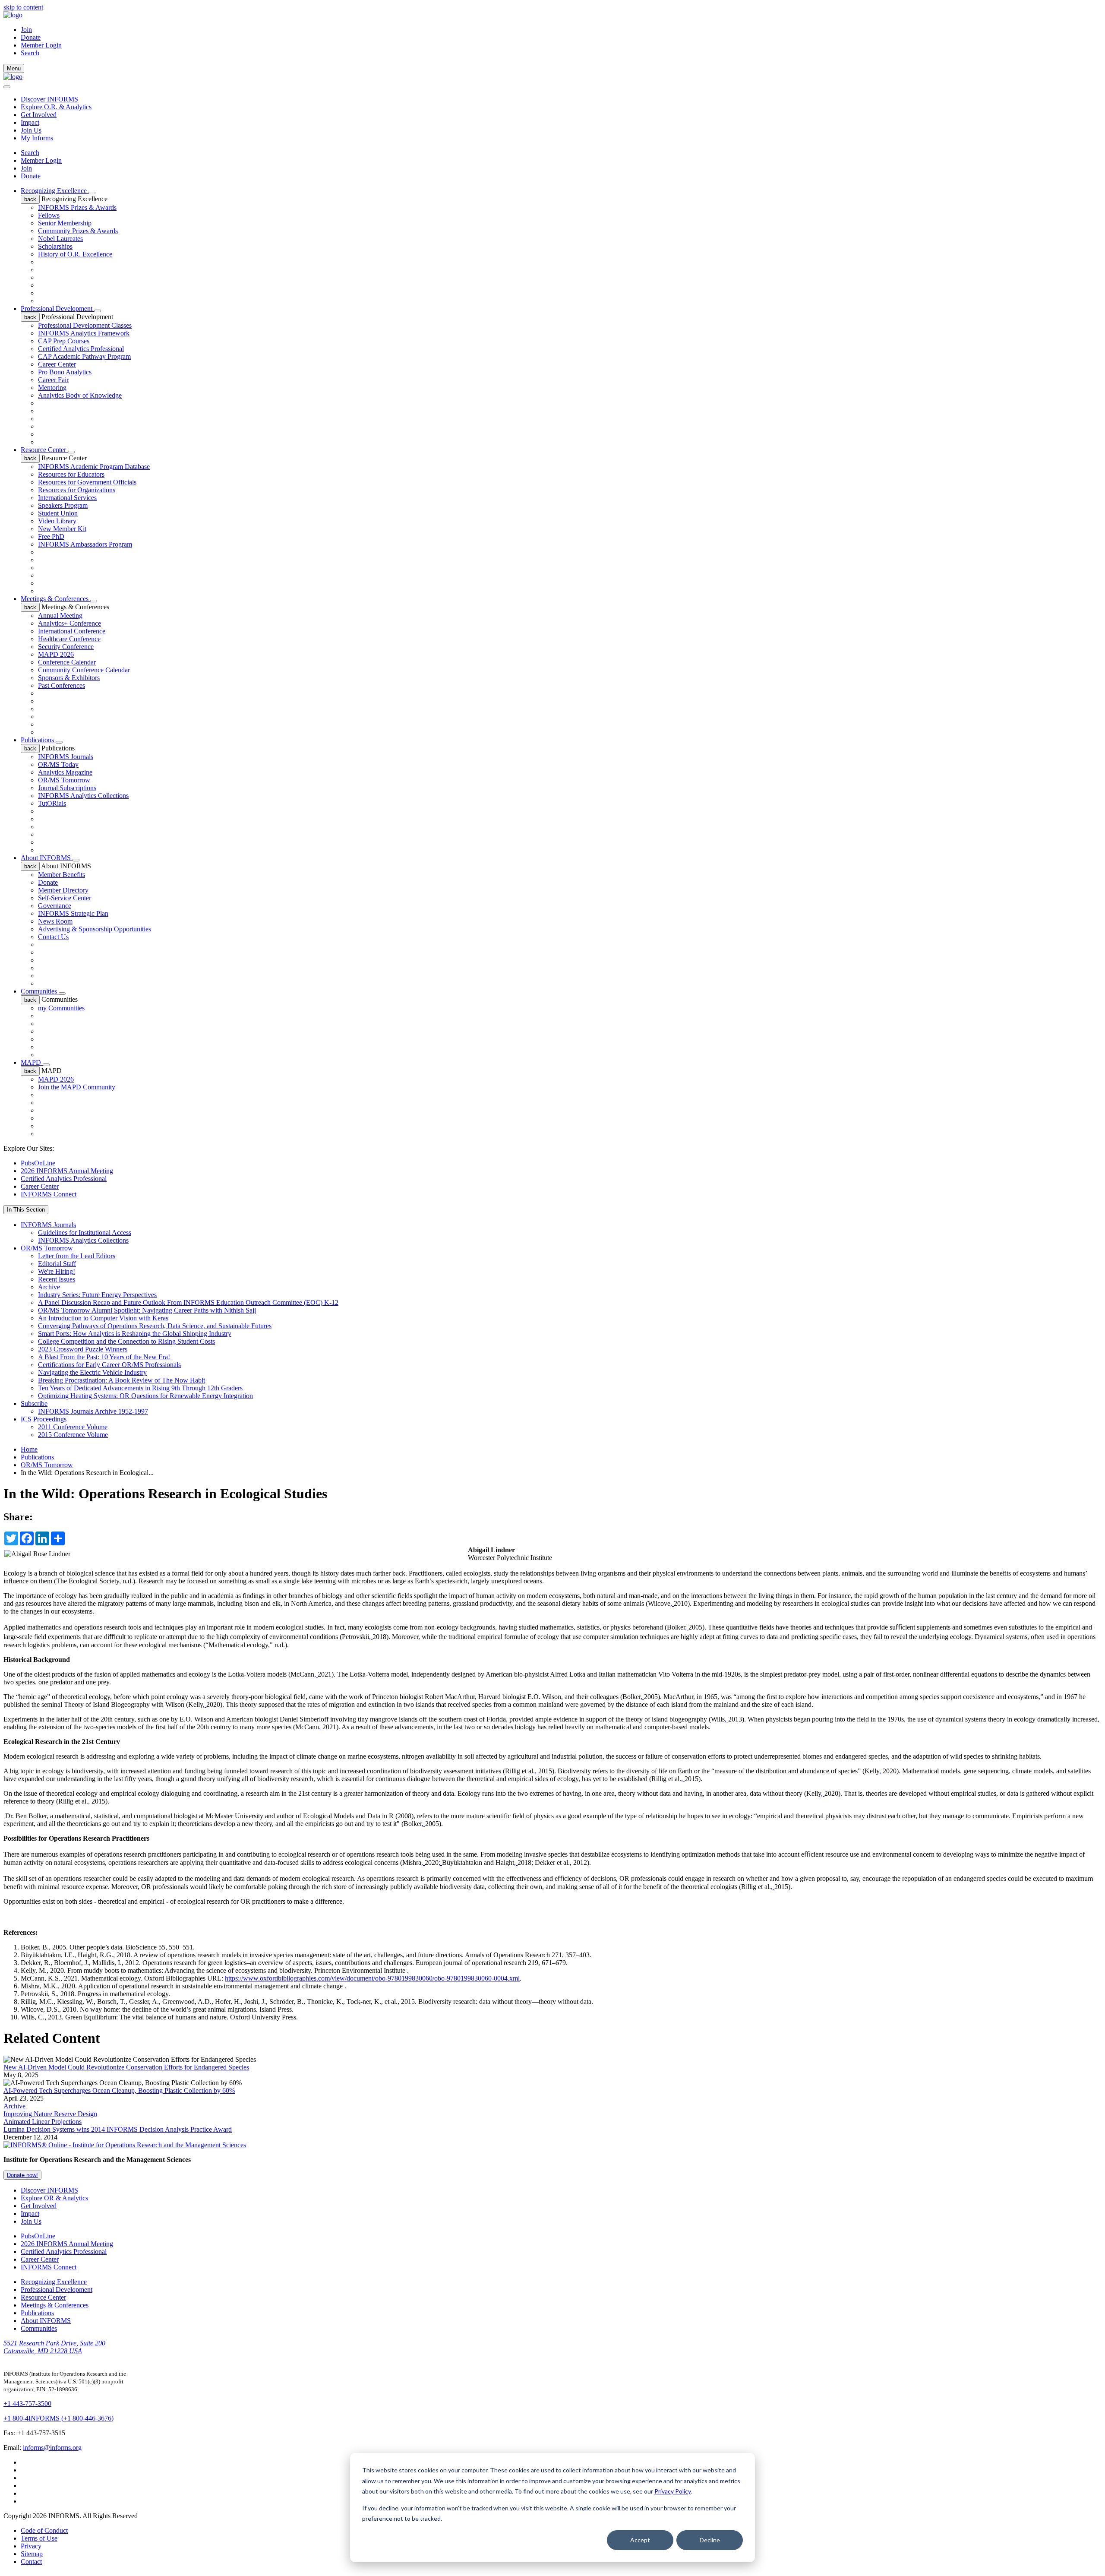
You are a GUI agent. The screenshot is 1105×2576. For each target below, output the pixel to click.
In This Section (26, 1210)
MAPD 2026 (56, 654)
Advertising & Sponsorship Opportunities (95, 929)
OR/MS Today (58, 764)
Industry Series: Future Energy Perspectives (97, 1295)
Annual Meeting (60, 616)
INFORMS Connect (49, 1194)
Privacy (31, 2546)
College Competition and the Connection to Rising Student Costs (126, 1341)
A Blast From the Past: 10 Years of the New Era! (104, 1357)
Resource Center (44, 450)
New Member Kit (62, 529)
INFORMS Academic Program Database (94, 467)
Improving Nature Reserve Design (50, 2114)
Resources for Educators (71, 474)
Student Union (58, 513)
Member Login (41, 45)
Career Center (57, 364)
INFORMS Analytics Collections (83, 796)
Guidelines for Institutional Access (85, 1233)
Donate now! (22, 2175)
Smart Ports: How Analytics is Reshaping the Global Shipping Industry (135, 1334)
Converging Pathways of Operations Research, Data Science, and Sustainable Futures (155, 1326)
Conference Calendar (67, 662)
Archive (49, 1287)
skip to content (23, 7)
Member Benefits (62, 875)
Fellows (49, 215)
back (30, 199)
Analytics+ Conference (69, 623)
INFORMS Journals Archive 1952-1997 (93, 1411)
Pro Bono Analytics (65, 372)
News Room (55, 921)
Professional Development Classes (85, 325)
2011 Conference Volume (73, 1427)
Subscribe (34, 1404)
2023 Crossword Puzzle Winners (83, 1349)
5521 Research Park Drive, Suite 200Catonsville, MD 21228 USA (54, 2347)
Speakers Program (63, 505)
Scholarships (55, 246)
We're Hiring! (57, 1271)
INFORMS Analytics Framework (84, 333)
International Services (67, 498)
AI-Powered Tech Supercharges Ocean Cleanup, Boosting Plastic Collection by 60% (119, 2090)
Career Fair (53, 380)
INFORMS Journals (66, 757)
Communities (40, 991)
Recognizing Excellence (55, 191)
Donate (31, 37)
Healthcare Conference (69, 639)
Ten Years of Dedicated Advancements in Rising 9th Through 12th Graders (140, 1388)
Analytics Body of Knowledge (80, 395)
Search (30, 153)
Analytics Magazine (65, 772)
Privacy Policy (672, 2491)
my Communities (61, 1008)
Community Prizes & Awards (78, 231)
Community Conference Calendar (84, 670)
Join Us (31, 130)
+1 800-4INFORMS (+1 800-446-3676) (58, 2418)
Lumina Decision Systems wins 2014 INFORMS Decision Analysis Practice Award (118, 2129)
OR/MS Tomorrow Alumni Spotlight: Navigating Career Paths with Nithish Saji (147, 1310)
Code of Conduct (44, 2530)
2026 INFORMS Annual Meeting (67, 1171)
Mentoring (52, 388)
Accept (640, 2540)
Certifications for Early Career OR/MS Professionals (109, 1365)
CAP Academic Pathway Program (84, 356)
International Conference (72, 631)
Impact (30, 122)
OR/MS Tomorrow (64, 780)
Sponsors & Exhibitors (69, 678)
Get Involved (39, 115)
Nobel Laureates (60, 239)
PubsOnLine (38, 1163)
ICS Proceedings (44, 1419)
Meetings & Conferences (55, 599)
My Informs (37, 138)
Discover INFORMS (49, 99)
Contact (31, 2562)
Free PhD (51, 536)
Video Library (57, 521)
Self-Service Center (65, 898)
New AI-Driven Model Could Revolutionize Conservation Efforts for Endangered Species (126, 2067)
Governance (55, 906)
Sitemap (32, 2554)
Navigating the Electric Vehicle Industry (92, 1372)
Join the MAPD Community (77, 1087)
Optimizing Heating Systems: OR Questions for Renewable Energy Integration (145, 1396)
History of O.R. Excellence (75, 254)
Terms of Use (39, 2538)
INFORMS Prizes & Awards (77, 207)
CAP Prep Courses (64, 341)
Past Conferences (62, 685)
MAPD (32, 1062)
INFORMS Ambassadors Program (85, 544)
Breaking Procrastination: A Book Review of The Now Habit (122, 1380)
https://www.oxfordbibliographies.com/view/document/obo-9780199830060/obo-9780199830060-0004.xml (372, 1978)
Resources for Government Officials (87, 482)
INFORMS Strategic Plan (73, 913)
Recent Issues (57, 1279)
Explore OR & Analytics (54, 2198)
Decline (710, 2540)
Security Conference (66, 647)
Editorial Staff (57, 1264)
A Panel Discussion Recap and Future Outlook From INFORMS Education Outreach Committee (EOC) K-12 (188, 1302)
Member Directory (63, 890)
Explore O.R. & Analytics (56, 107)
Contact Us (53, 937)
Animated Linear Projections (43, 2122)
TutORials (52, 803)
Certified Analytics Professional (81, 349)
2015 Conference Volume (73, 1435)
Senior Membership (65, 223)
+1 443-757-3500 (27, 2404)
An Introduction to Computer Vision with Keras (103, 1318)
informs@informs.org (52, 2448)
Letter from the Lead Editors (77, 1256)
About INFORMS (47, 858)
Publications (38, 740)
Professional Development (57, 309)
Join (26, 30)
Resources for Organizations (77, 490)
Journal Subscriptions (67, 788)
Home (29, 1449)
